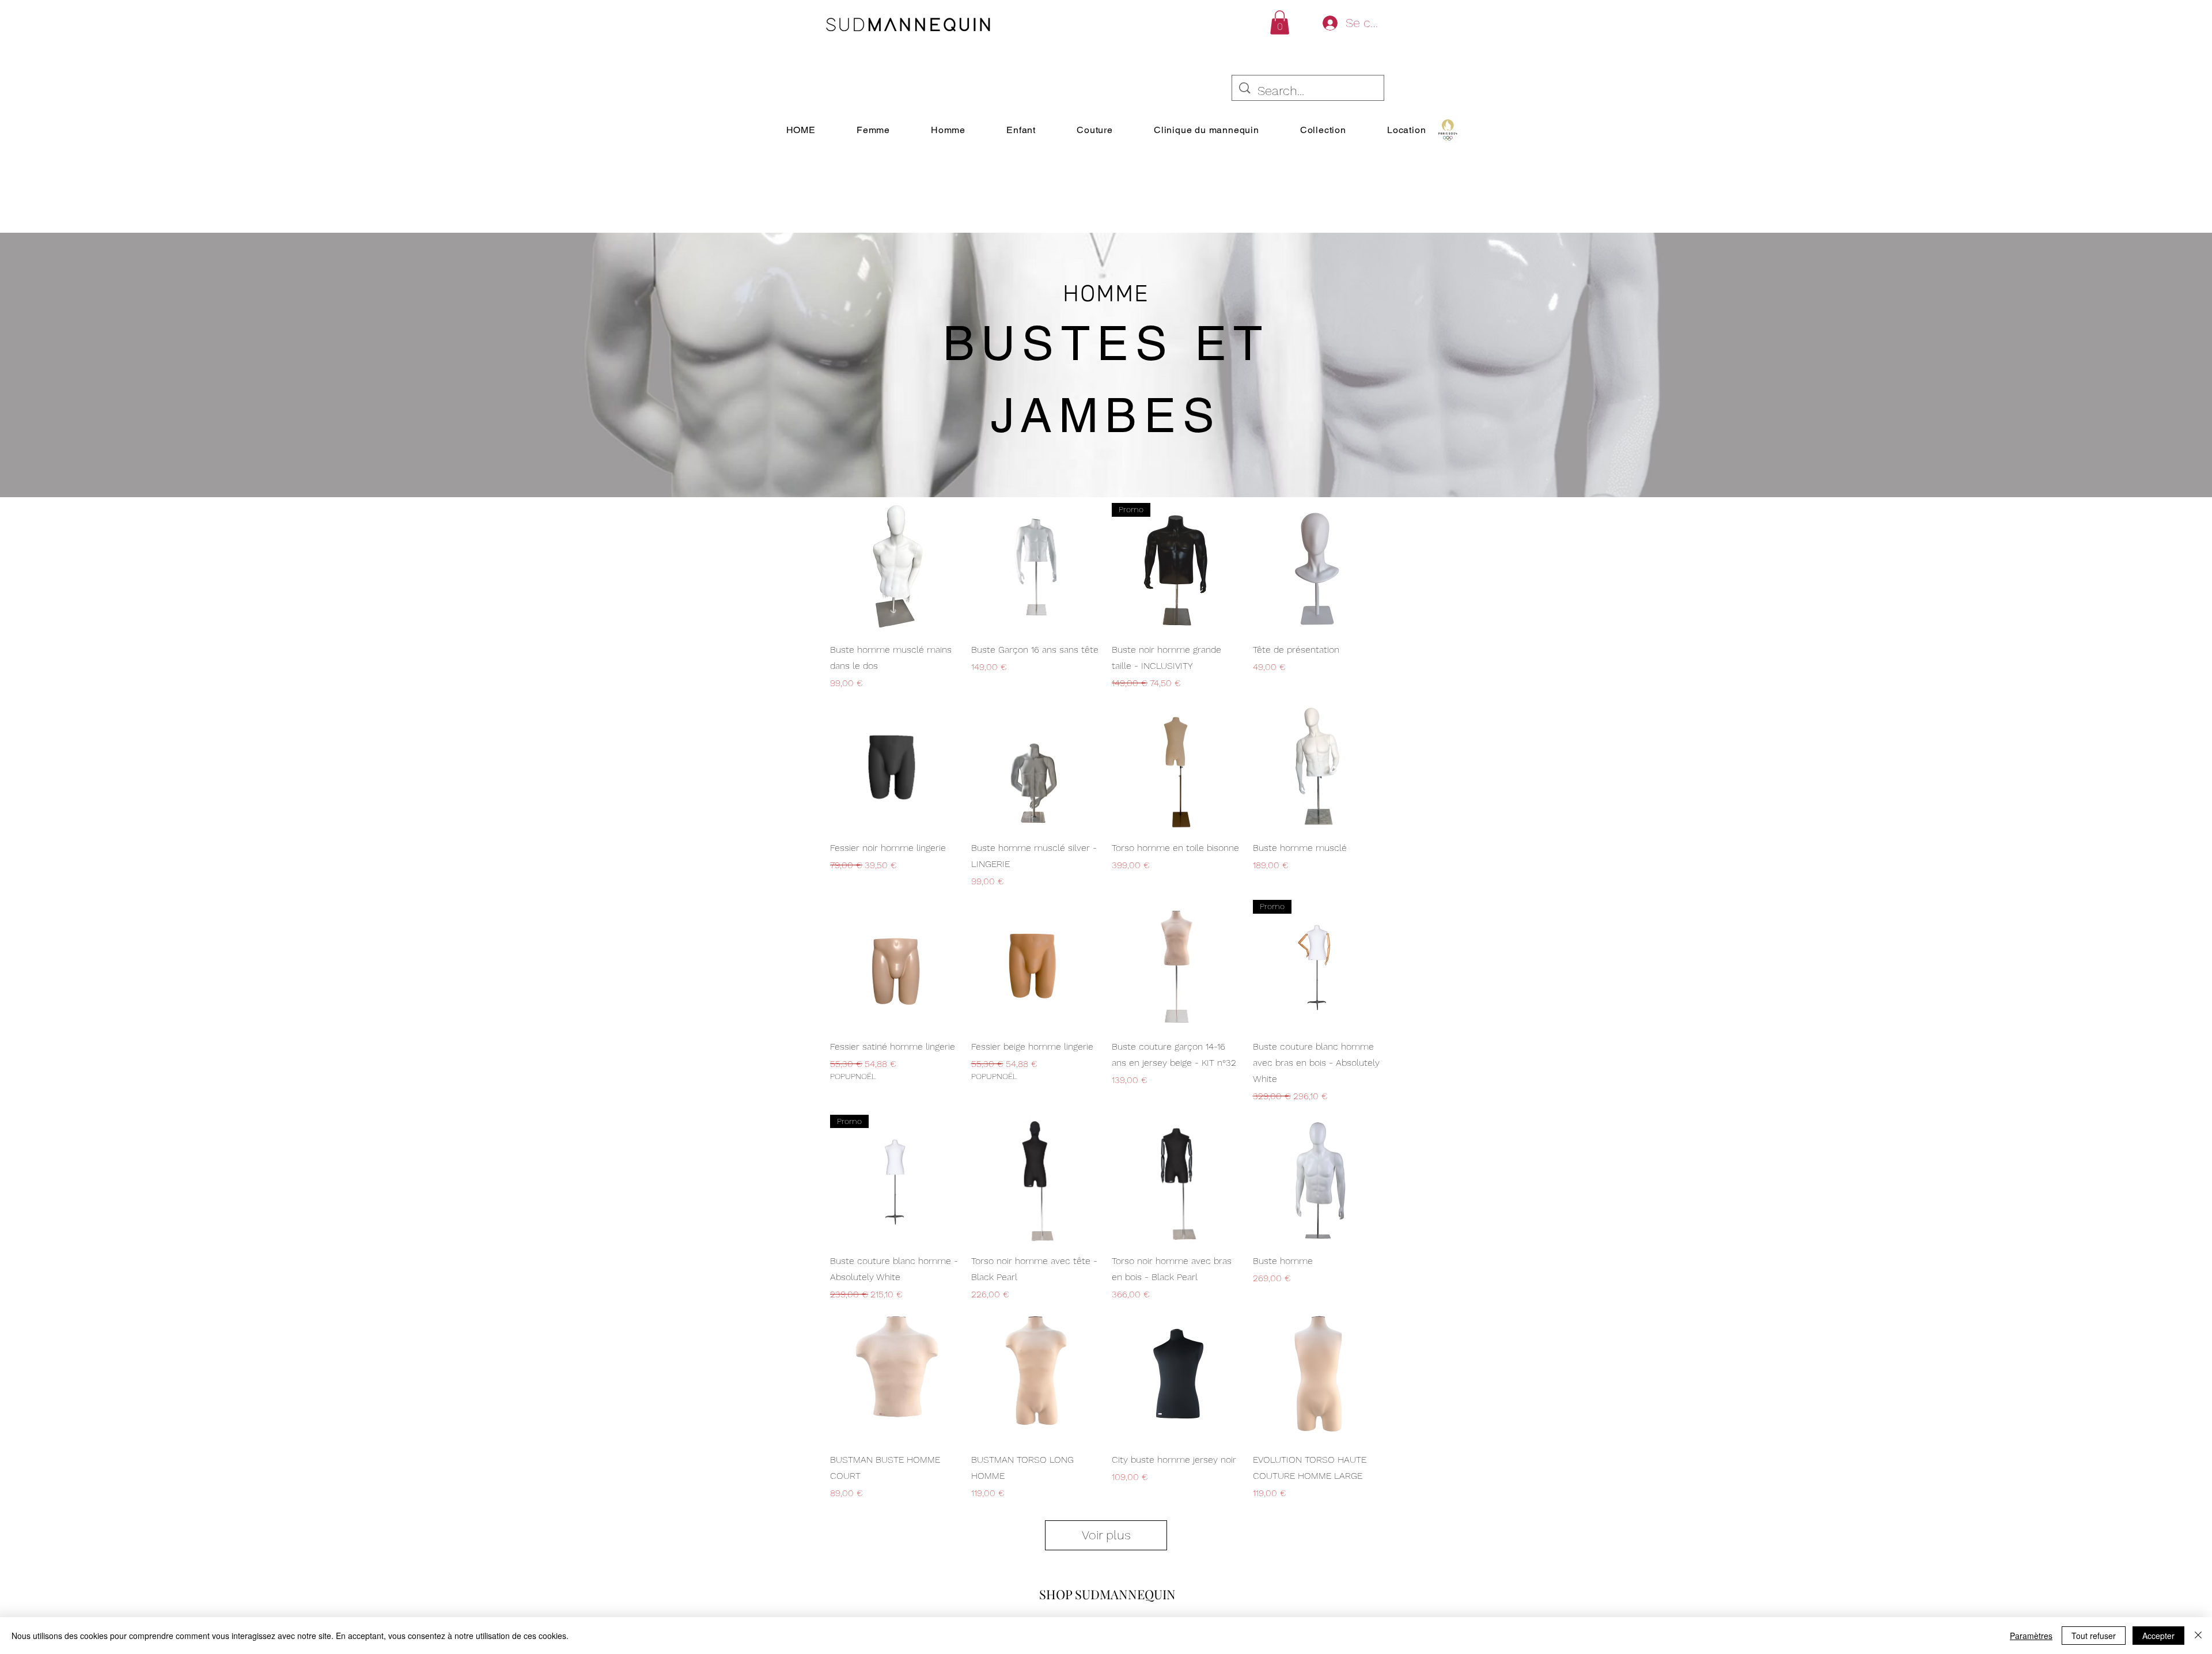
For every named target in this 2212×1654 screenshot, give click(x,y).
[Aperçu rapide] (895, 568)
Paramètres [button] (2031, 1636)
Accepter (2158, 1636)
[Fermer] (2198, 1636)
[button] (1280, 22)
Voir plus (1106, 1535)
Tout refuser (2094, 1636)
